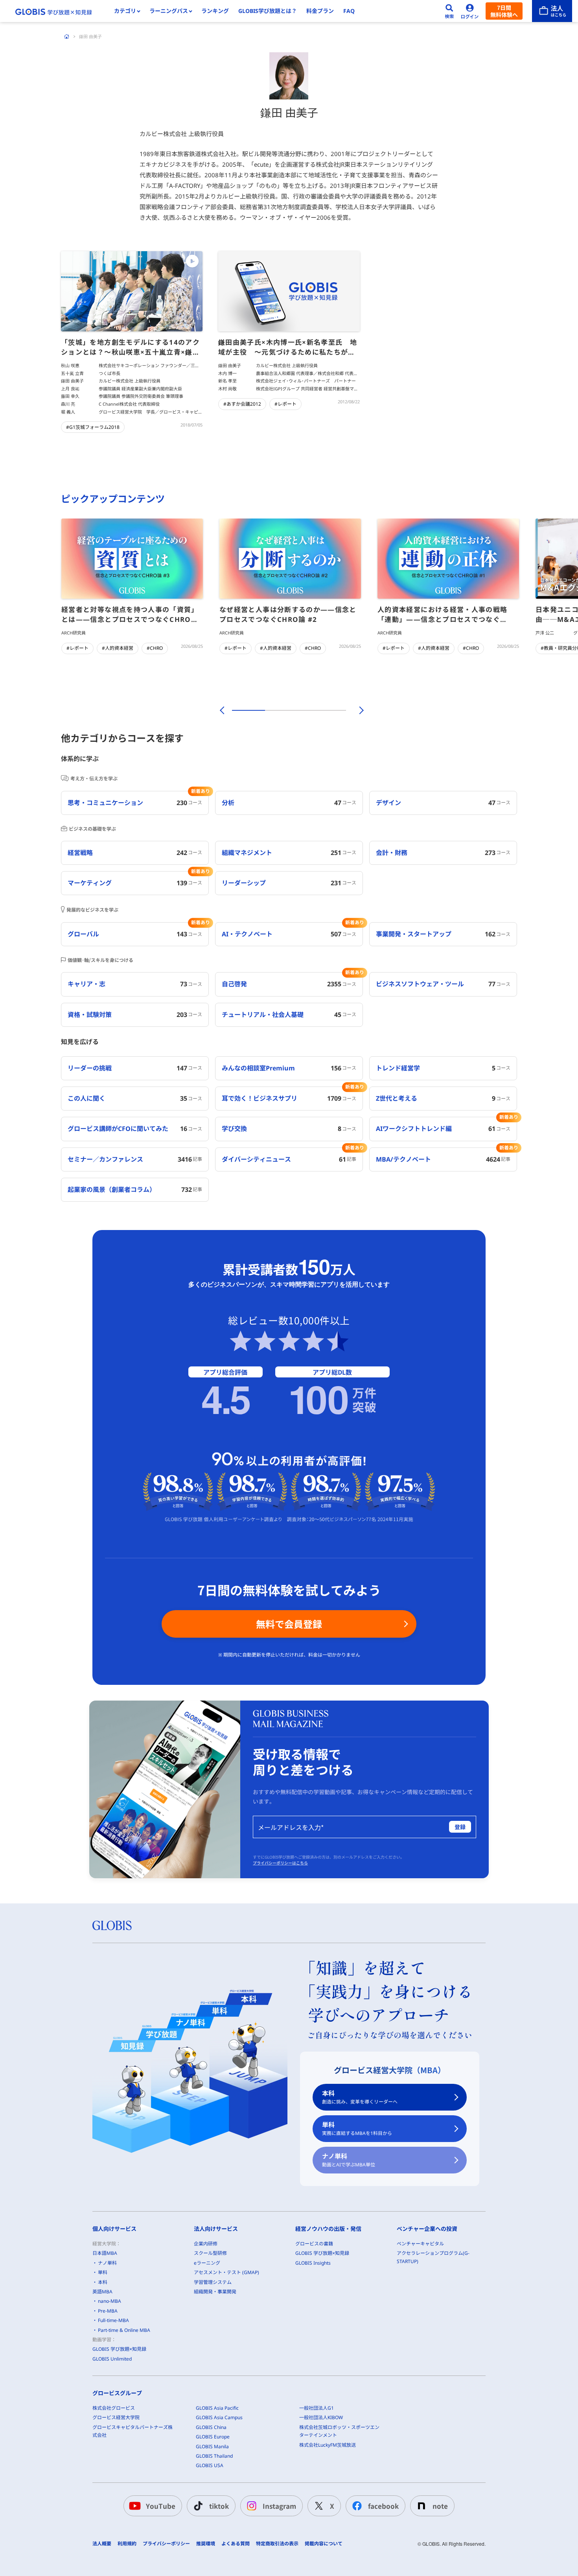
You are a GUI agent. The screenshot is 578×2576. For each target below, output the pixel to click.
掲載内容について (324, 2544)
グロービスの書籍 (314, 2244)
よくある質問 (236, 2544)
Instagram (279, 2506)
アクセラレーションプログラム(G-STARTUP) (433, 2257)
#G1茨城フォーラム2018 (93, 427)
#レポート (285, 404)
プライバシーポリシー (166, 2544)
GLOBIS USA (210, 2465)
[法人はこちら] (552, 11)
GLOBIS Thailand (214, 2456)
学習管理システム (213, 2282)
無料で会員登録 (289, 1624)
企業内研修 (206, 2244)
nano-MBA (110, 2301)
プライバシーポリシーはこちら (280, 1863)
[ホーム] (67, 37)
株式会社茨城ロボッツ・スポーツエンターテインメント (339, 2431)
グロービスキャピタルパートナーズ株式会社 (133, 2431)
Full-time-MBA (113, 2320)
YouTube (161, 2506)
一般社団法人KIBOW (321, 2417)
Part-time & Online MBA (124, 2330)
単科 (357, 2128)
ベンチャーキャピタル (420, 2244)
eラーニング (207, 2263)
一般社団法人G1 (317, 2408)
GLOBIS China (211, 2427)
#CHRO (155, 648)
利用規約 (127, 2544)
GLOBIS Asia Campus (219, 2417)
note (440, 2506)
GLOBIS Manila (212, 2446)
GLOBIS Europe (213, 2437)
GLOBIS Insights (313, 2263)
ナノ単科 (349, 2160)
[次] (357, 710)
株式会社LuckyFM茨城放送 (328, 2445)
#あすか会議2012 (242, 404)
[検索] (449, 11)
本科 (360, 2097)
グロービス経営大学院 (116, 2417)
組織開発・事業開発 (215, 2292)
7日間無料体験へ (504, 11)
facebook (383, 2506)
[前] (221, 710)
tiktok (219, 2506)
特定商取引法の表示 (277, 2544)
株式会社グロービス (114, 2408)
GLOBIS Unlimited (112, 2359)
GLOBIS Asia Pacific (217, 2408)
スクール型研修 (210, 2253)
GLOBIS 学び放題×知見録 (119, 2349)
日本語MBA (105, 2253)
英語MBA (102, 2292)
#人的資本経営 (118, 648)
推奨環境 (206, 2544)
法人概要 (102, 2544)
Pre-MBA (108, 2311)
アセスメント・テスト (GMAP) (226, 2272)
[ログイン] (470, 11)
